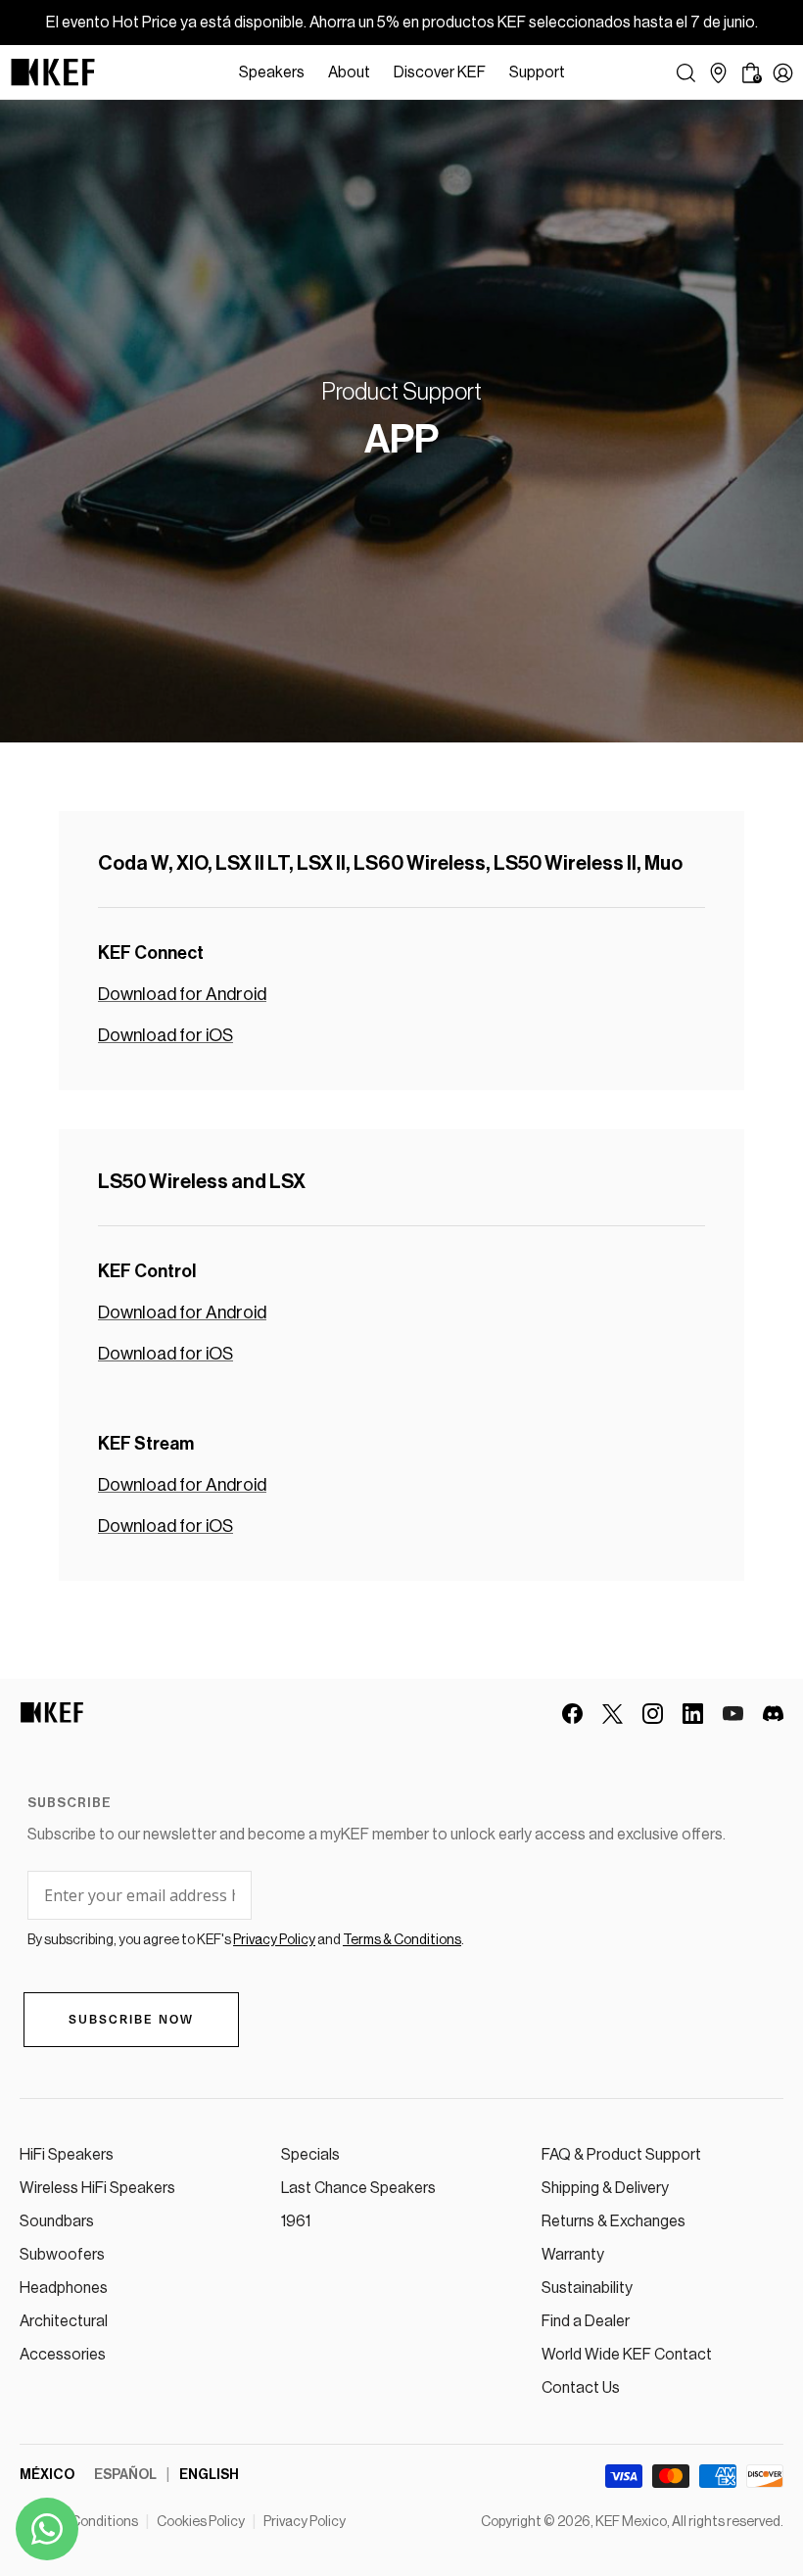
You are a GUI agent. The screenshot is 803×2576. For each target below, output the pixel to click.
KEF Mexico (631, 2522)
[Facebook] (572, 1714)
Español (125, 2475)
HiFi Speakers (67, 2155)
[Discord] (773, 1714)
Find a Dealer (586, 2321)
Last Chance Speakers (358, 2188)
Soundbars (57, 2221)
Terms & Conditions (79, 2522)
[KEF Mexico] (53, 72)
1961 (296, 2221)
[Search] (686, 73)
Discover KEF (440, 72)
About (349, 72)
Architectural (64, 2321)
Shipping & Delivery (605, 2188)
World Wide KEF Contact (627, 2355)
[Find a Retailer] (718, 73)
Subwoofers (62, 2255)
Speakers (272, 72)
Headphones (64, 2288)
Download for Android (182, 994)
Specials (310, 2155)
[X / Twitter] (613, 1714)
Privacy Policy (305, 2522)
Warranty (573, 2255)
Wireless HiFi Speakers (97, 2188)
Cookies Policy (201, 2522)
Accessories (63, 2355)
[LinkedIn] (693, 1714)
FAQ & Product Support (621, 2155)
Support (537, 72)
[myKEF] (783, 73)
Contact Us (581, 2388)
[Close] (587, 72)
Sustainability (587, 2288)
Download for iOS (165, 1035)
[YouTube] (733, 1714)
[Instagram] (653, 1714)
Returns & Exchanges (614, 2221)
